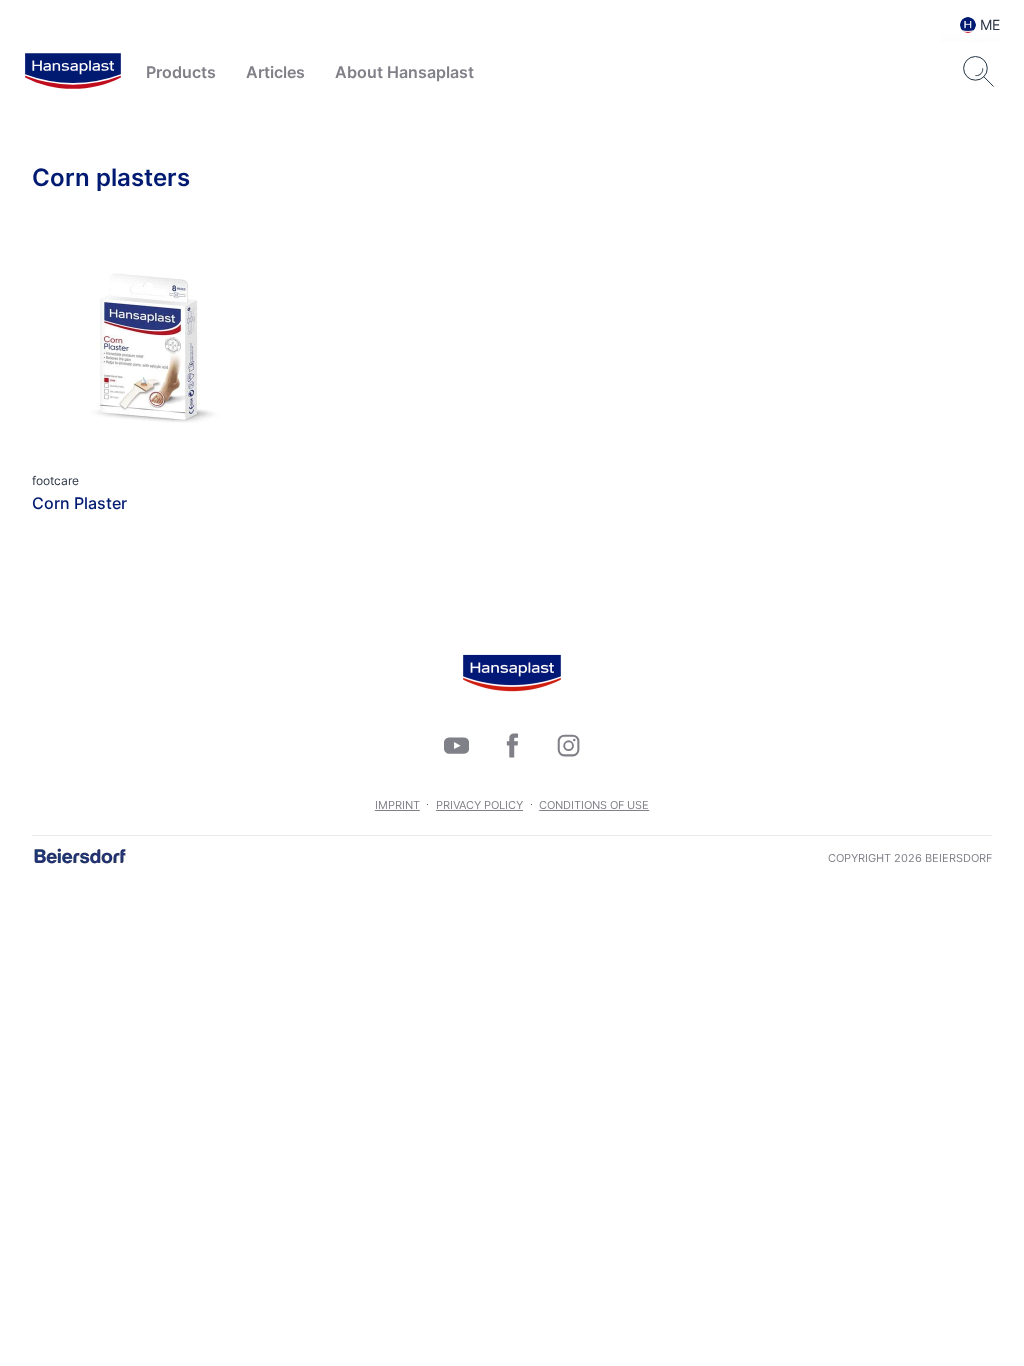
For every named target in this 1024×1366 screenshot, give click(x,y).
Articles (275, 72)
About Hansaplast (404, 72)
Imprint (397, 805)
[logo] (73, 72)
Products (181, 72)
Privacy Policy (479, 805)
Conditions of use (594, 805)
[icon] (456, 745)
